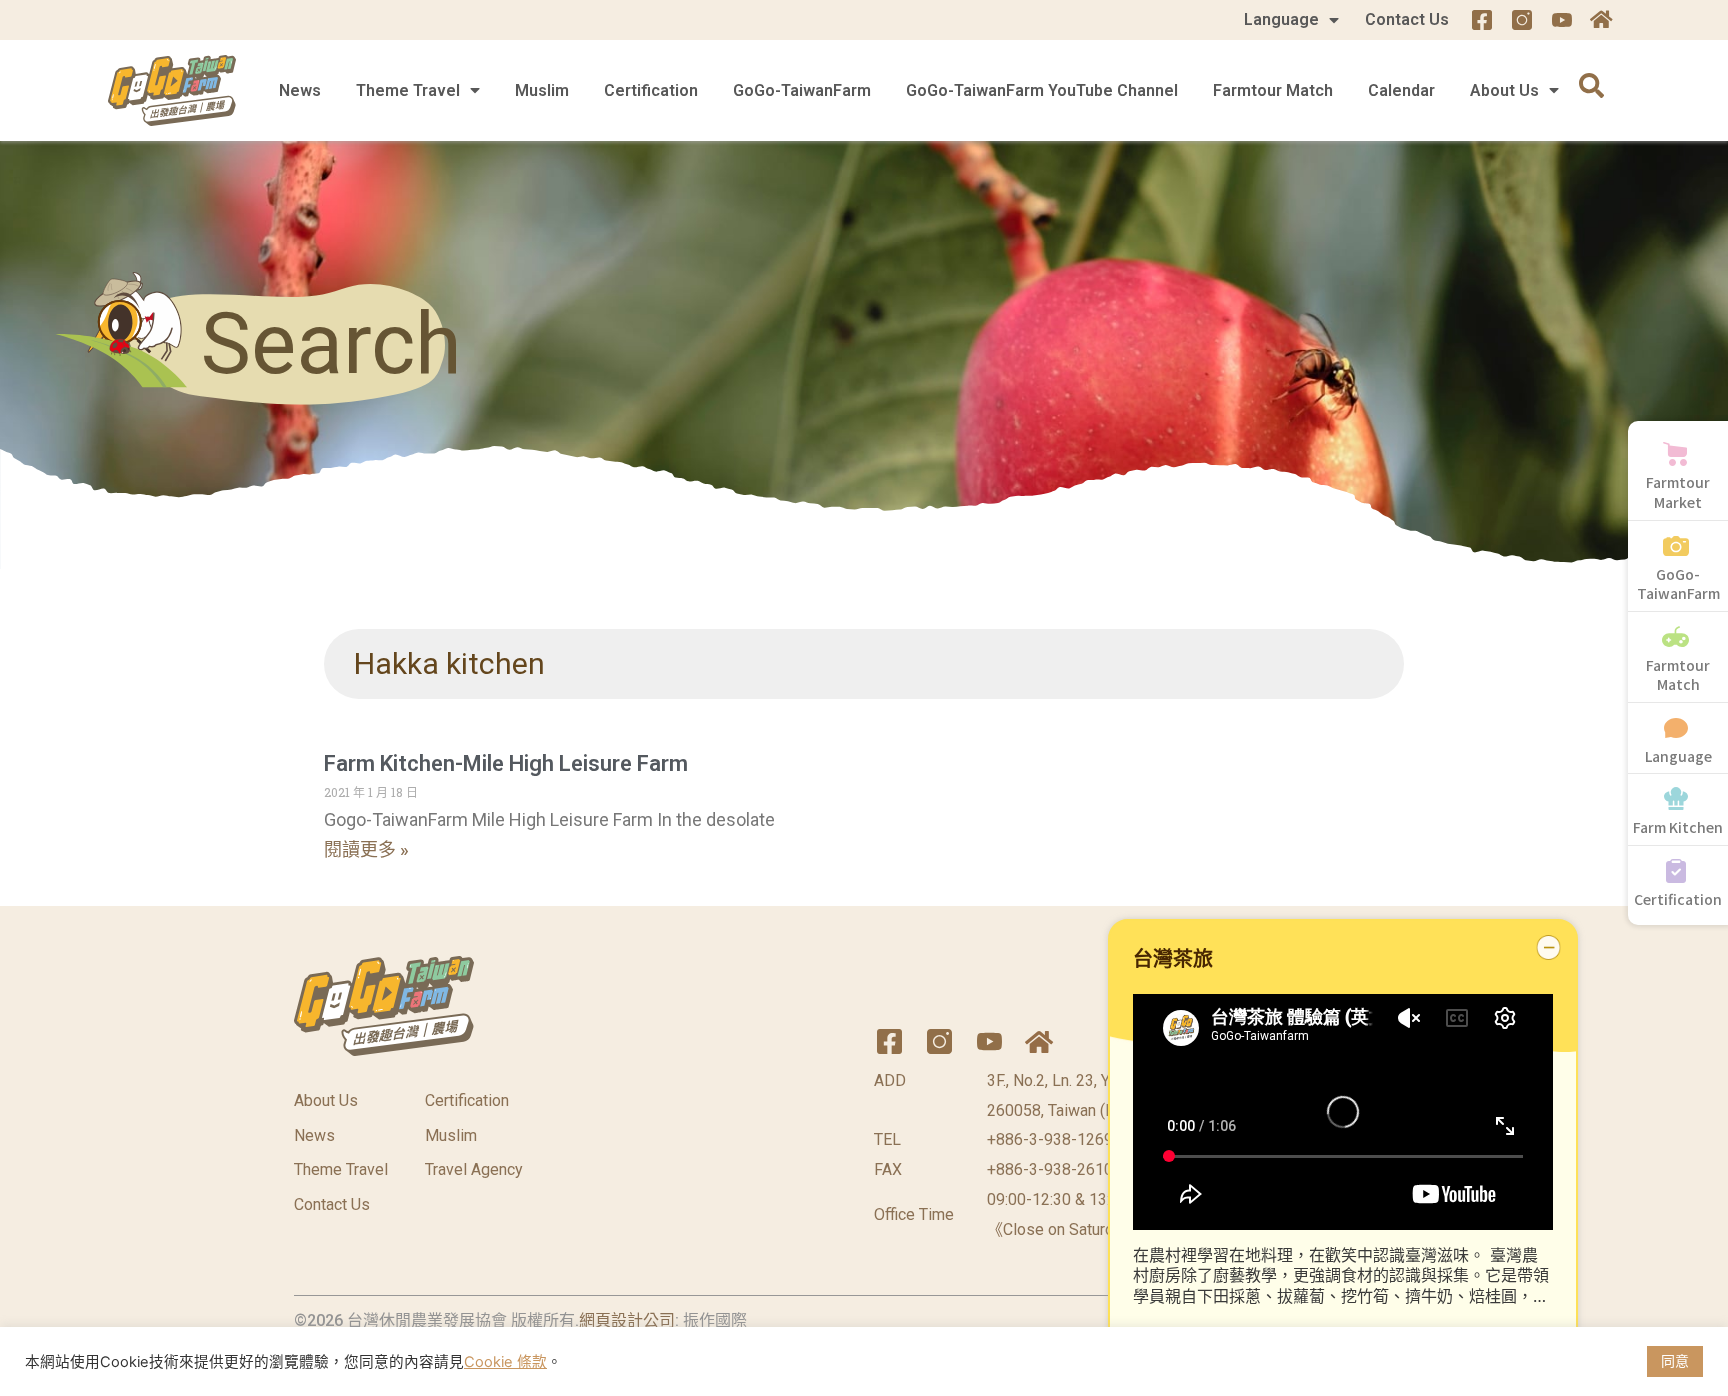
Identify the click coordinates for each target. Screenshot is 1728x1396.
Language (1281, 19)
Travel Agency (474, 1169)
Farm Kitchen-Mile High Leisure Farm (506, 763)
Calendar (1401, 90)
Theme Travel (408, 90)
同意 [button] (1675, 1360)
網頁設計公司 (627, 1320)
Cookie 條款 (505, 1362)
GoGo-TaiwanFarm (802, 90)
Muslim (542, 90)
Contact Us (1407, 19)
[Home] (1602, 20)
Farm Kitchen (1678, 827)
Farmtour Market (1678, 492)
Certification (651, 90)
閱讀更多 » (366, 849)
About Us (1504, 90)
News (300, 90)
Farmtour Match (1273, 90)
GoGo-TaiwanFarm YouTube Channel (1042, 90)
